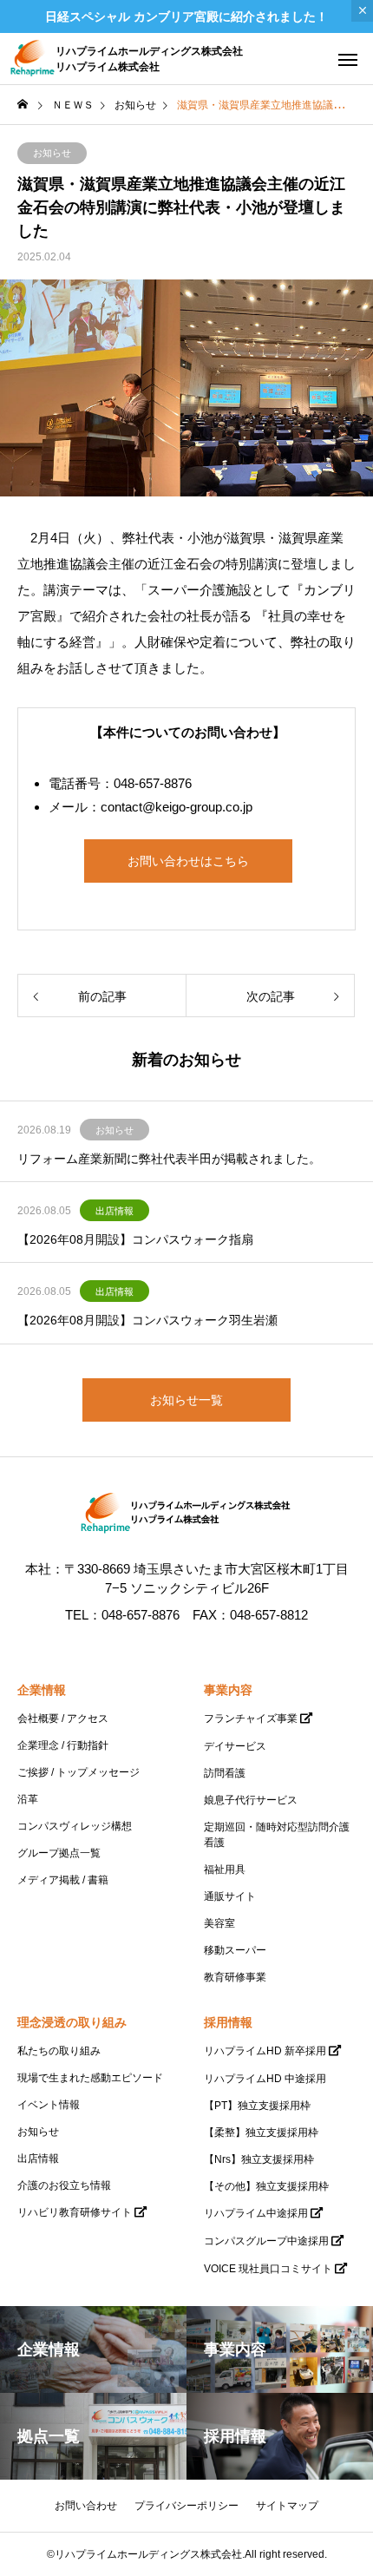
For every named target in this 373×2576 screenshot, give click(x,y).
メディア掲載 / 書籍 (63, 1880)
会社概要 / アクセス (63, 1718)
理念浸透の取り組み (72, 2022)
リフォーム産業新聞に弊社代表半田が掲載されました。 (169, 1159)
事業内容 (228, 1690)
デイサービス (235, 1746)
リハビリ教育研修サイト (75, 2212)
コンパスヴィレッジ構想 (75, 1826)
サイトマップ (287, 2506)
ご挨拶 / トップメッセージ (79, 1772)
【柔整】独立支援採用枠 (261, 2132)
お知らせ (52, 153)
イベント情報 (49, 2105)
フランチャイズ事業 (251, 1718)
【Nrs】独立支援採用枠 (259, 2159)
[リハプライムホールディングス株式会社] (186, 1514)
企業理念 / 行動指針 (63, 1745)
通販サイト (230, 1896)
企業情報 (42, 1690)
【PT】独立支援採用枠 (257, 2106)
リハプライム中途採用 (256, 2213)
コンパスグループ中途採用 (266, 2241)
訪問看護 (225, 1773)
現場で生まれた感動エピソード (90, 2078)
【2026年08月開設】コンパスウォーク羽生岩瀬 (147, 1320)
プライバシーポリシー (186, 2506)
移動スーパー (235, 1950)
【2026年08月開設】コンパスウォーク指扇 (135, 1239)
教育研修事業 (235, 1977)
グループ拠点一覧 (59, 1853)
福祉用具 (225, 1870)
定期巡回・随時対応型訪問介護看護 (277, 1835)
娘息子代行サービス (251, 1800)
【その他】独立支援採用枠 (266, 2186)
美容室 (219, 1923)
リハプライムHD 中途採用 (265, 2079)
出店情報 (115, 1211)
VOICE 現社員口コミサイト (268, 2269)
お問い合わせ (86, 2506)
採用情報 (228, 2022)
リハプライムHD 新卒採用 (265, 2051)
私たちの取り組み (59, 2051)
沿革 (28, 1799)
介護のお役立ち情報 (64, 2185)
